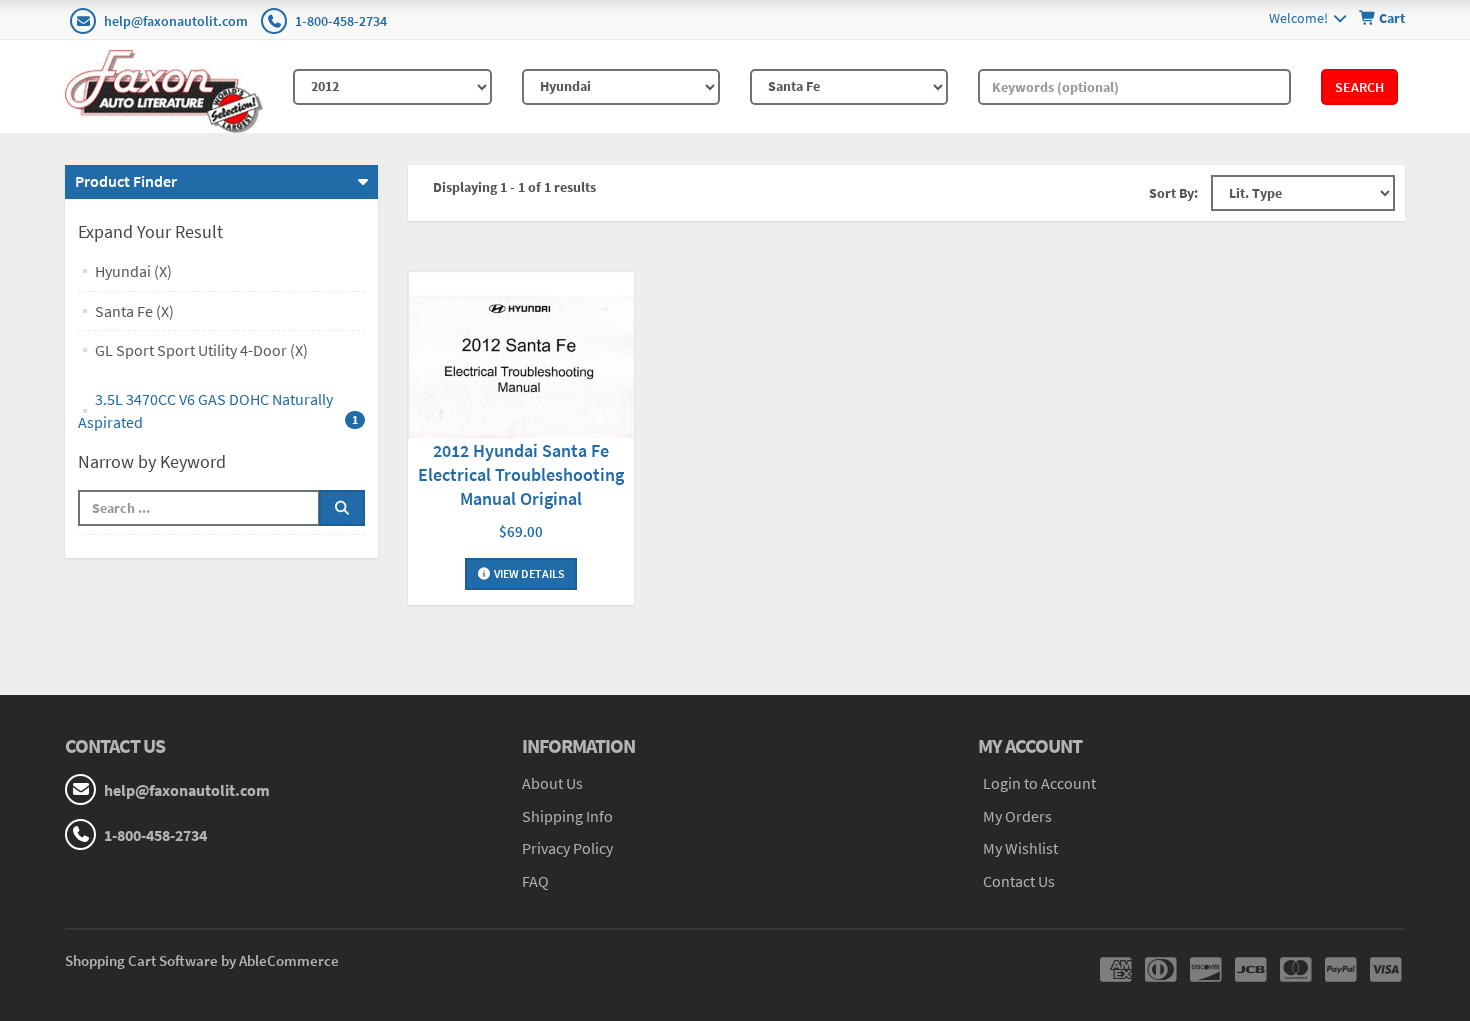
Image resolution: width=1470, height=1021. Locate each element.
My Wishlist (1020, 848)
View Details (528, 573)
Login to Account (1039, 783)
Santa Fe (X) (134, 311)
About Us (552, 783)
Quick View (521, 357)
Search (1359, 87)
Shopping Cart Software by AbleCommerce (202, 960)
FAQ (535, 881)
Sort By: (1173, 193)
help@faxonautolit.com (176, 21)
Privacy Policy (567, 848)
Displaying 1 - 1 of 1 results (514, 187)
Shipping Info (567, 816)
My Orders (1017, 816)
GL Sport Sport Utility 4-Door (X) (201, 350)
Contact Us (1019, 881)
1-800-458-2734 (341, 21)
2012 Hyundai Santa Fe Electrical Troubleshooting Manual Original (521, 474)
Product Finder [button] (126, 181)
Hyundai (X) (133, 271)
